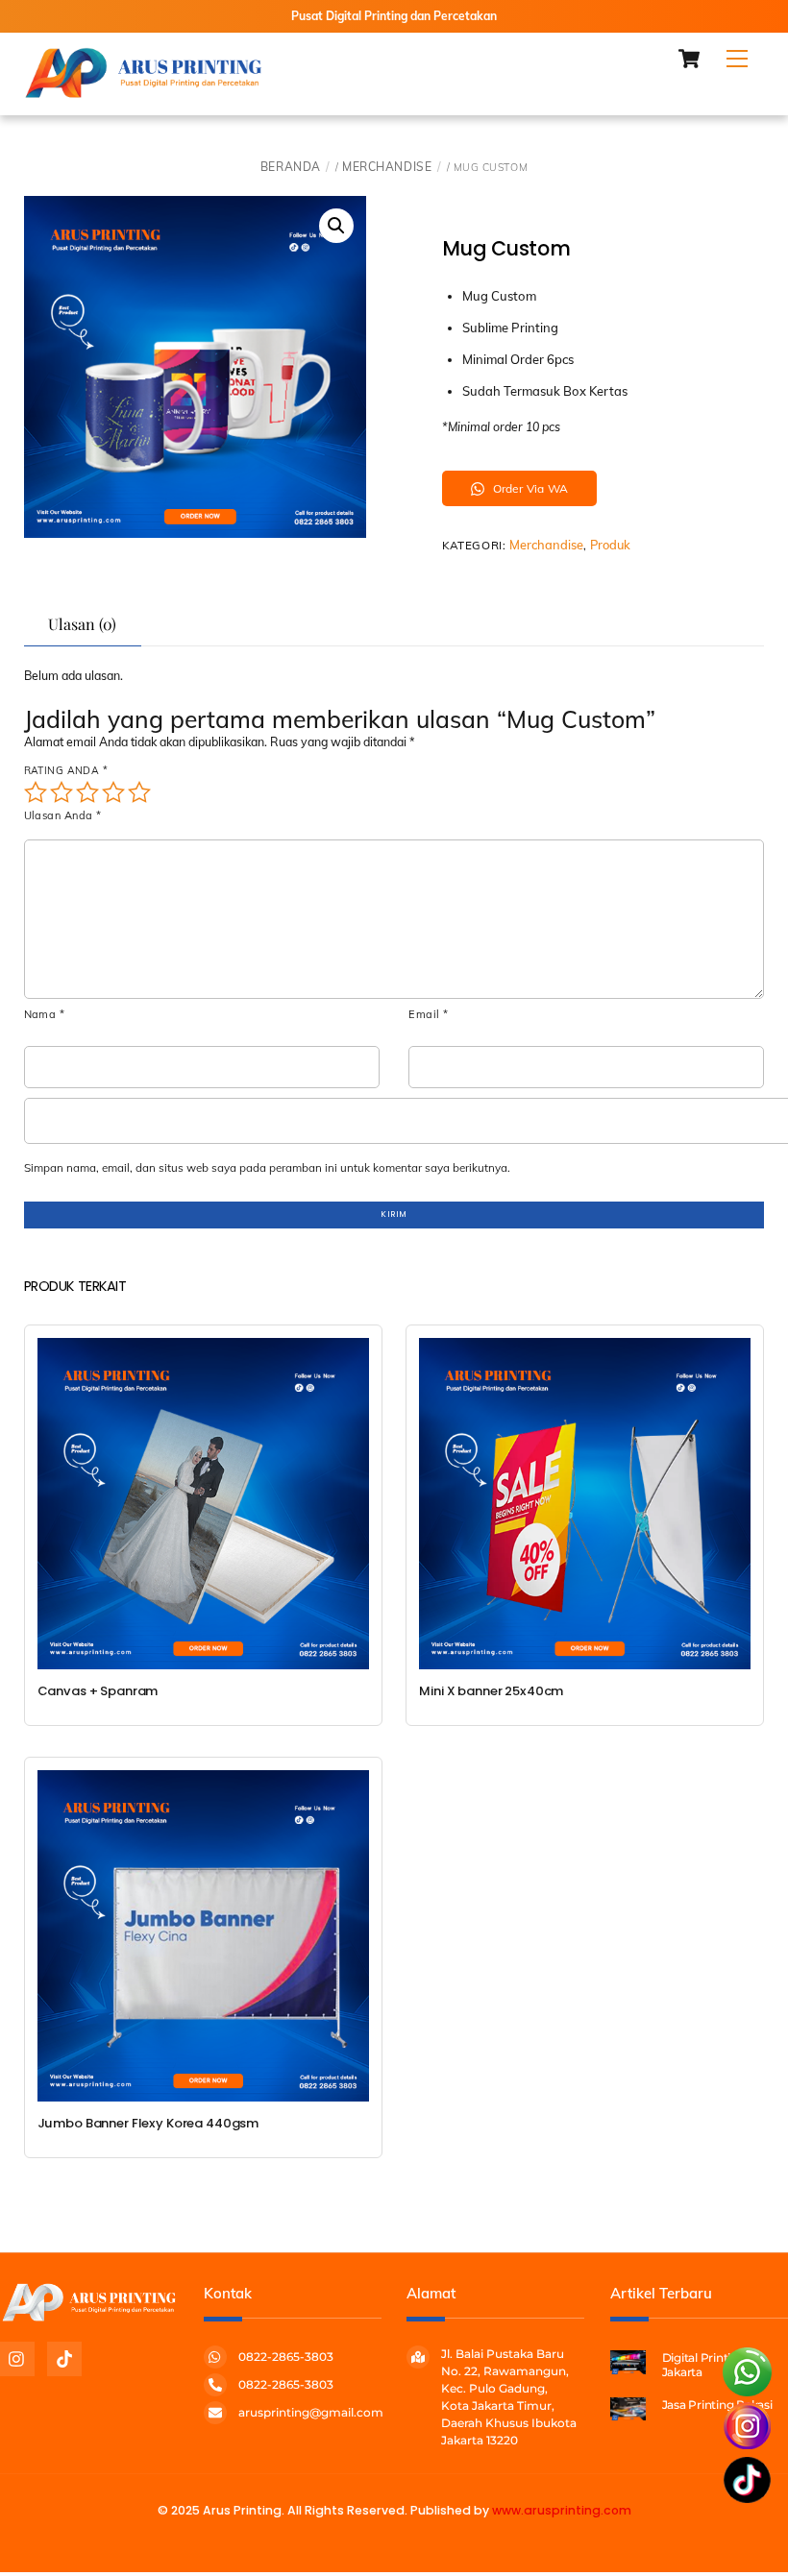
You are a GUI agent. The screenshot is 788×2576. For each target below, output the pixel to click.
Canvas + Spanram (98, 1691)
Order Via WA (530, 488)
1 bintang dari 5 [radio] (36, 792)
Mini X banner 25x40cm (491, 1691)
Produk (610, 545)
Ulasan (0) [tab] (82, 624)
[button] (336, 226)
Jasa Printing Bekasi (717, 2405)
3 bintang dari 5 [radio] (87, 792)
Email (428, 1014)
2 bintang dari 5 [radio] (62, 792)
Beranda (291, 167)
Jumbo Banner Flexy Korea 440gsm (148, 2124)
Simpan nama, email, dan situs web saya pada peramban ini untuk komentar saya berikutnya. (267, 1167)
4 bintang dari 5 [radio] (113, 792)
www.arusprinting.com (562, 2510)
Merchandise (387, 167)
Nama (45, 1014)
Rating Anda (66, 771)
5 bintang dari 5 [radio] (139, 792)
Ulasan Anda (63, 815)
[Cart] (689, 59)
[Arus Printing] (144, 91)
